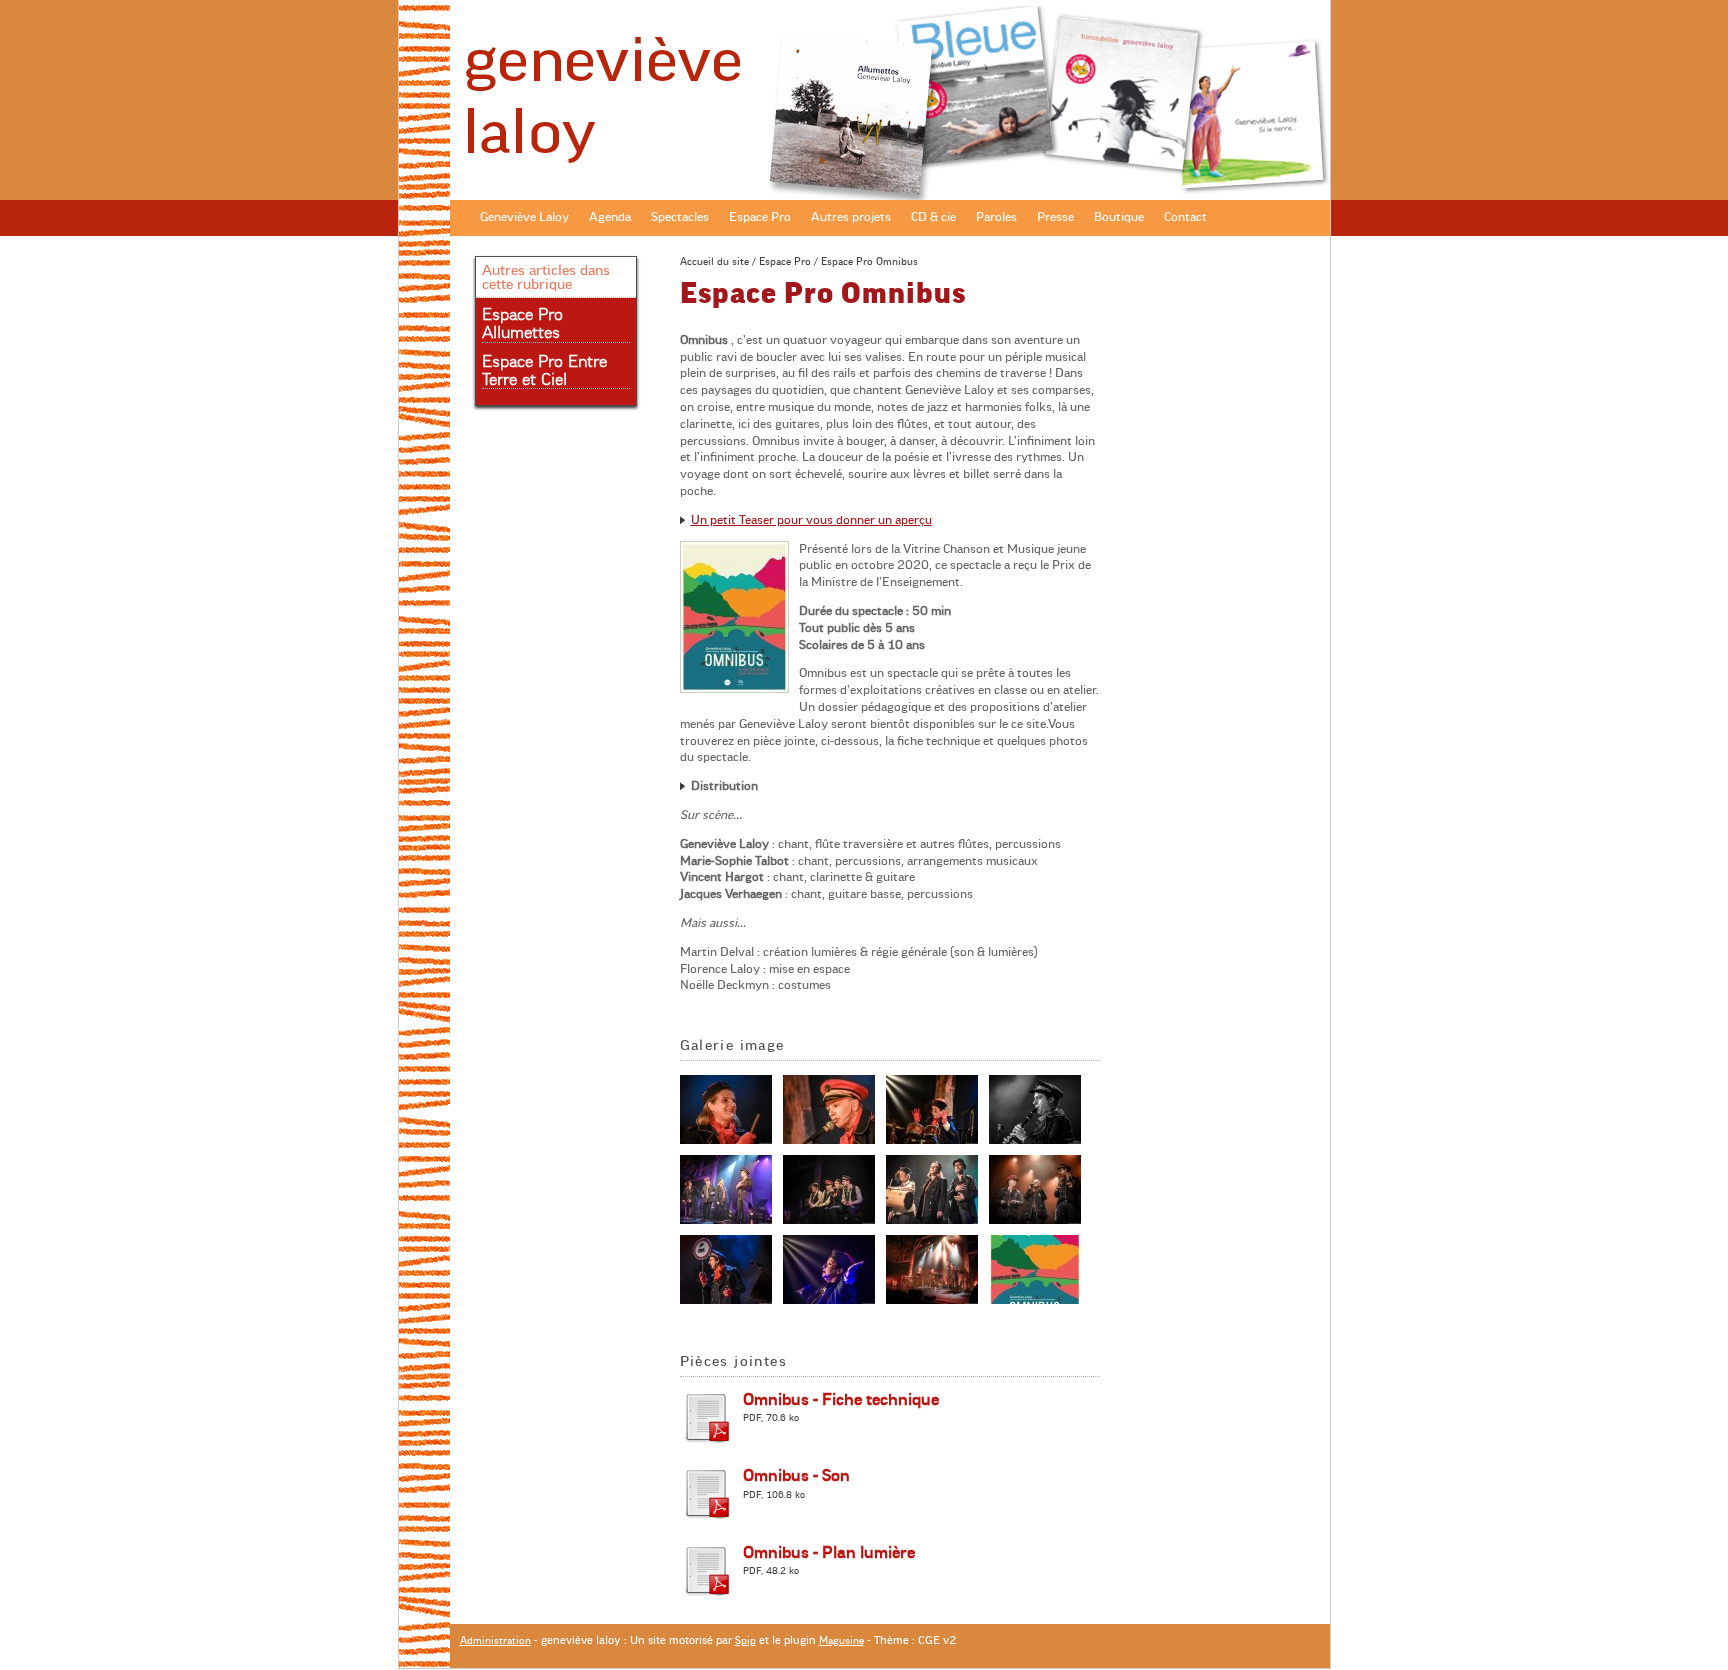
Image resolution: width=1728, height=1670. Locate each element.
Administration (495, 1640)
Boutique (1119, 217)
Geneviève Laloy (524, 217)
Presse (1055, 217)
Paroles (996, 217)
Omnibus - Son (796, 1476)
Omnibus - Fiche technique (841, 1400)
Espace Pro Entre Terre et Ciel (544, 371)
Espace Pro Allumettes (522, 324)
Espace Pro (760, 217)
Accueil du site (714, 261)
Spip (745, 1640)
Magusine (841, 1640)
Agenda (610, 217)
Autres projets (851, 217)
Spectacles (680, 217)
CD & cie (933, 217)
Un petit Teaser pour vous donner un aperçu (811, 520)
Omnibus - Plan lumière (829, 1553)
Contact (1185, 217)
